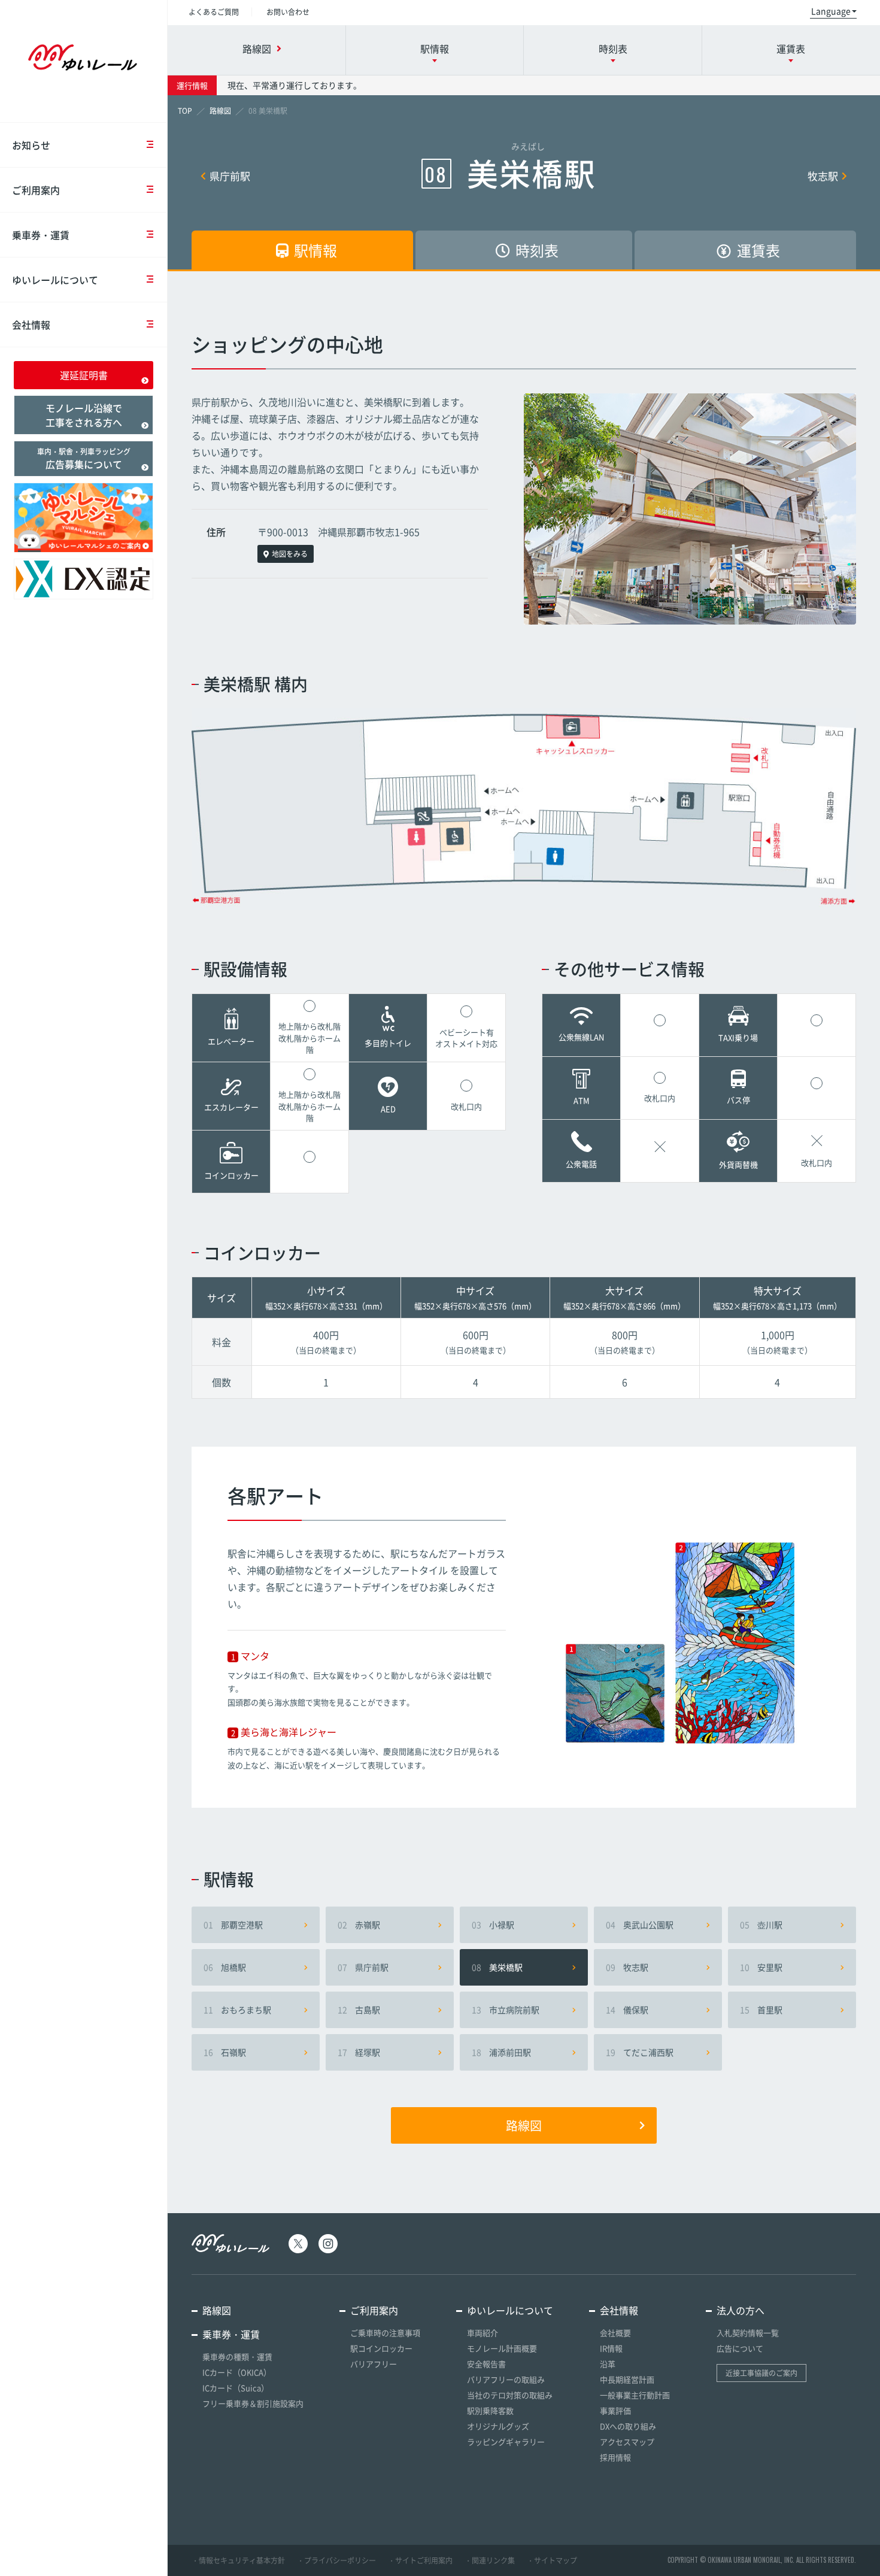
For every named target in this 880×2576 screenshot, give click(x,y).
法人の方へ (741, 2310)
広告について (740, 2348)
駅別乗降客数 (490, 2410)
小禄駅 (493, 1925)
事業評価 (615, 2410)
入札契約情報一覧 (748, 2333)
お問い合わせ (288, 12)
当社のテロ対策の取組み (510, 2395)
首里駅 (761, 2010)
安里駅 (761, 1967)
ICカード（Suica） (236, 2388)
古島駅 (359, 2010)
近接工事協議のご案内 (761, 2373)
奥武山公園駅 (640, 1925)
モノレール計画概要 (502, 2348)
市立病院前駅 (506, 2010)
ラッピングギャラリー (506, 2442)
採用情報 (615, 2457)
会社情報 (31, 325)
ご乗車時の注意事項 (385, 2333)
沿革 (608, 2364)
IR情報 (611, 2348)
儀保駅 (627, 2010)
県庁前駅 (230, 176)
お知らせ (31, 145)
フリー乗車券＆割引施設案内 (253, 2403)
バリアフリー (374, 2364)
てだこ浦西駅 (640, 2052)
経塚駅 (359, 2052)
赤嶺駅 (359, 1925)
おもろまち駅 (237, 2010)
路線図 (524, 2125)
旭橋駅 (225, 1967)
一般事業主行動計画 (635, 2395)
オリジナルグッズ (498, 2426)
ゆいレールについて (55, 280)
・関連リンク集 (490, 2560)
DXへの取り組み (628, 2426)
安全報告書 (486, 2364)
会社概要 (615, 2333)
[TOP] (185, 111)
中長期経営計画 (627, 2379)
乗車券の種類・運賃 (237, 2357)
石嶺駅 (225, 2052)
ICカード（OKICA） (237, 2372)
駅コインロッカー (381, 2348)
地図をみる (290, 554)
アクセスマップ (627, 2442)
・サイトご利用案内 (420, 2560)
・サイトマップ (552, 2560)
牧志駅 (823, 176)
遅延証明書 (84, 375)
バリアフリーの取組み (506, 2379)
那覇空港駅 (233, 1925)
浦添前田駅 (501, 2052)
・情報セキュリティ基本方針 (238, 2560)
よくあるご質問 (214, 12)
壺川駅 (761, 1925)
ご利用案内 (36, 190)
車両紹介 (483, 2333)
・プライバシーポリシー (336, 2560)
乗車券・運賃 (41, 235)
